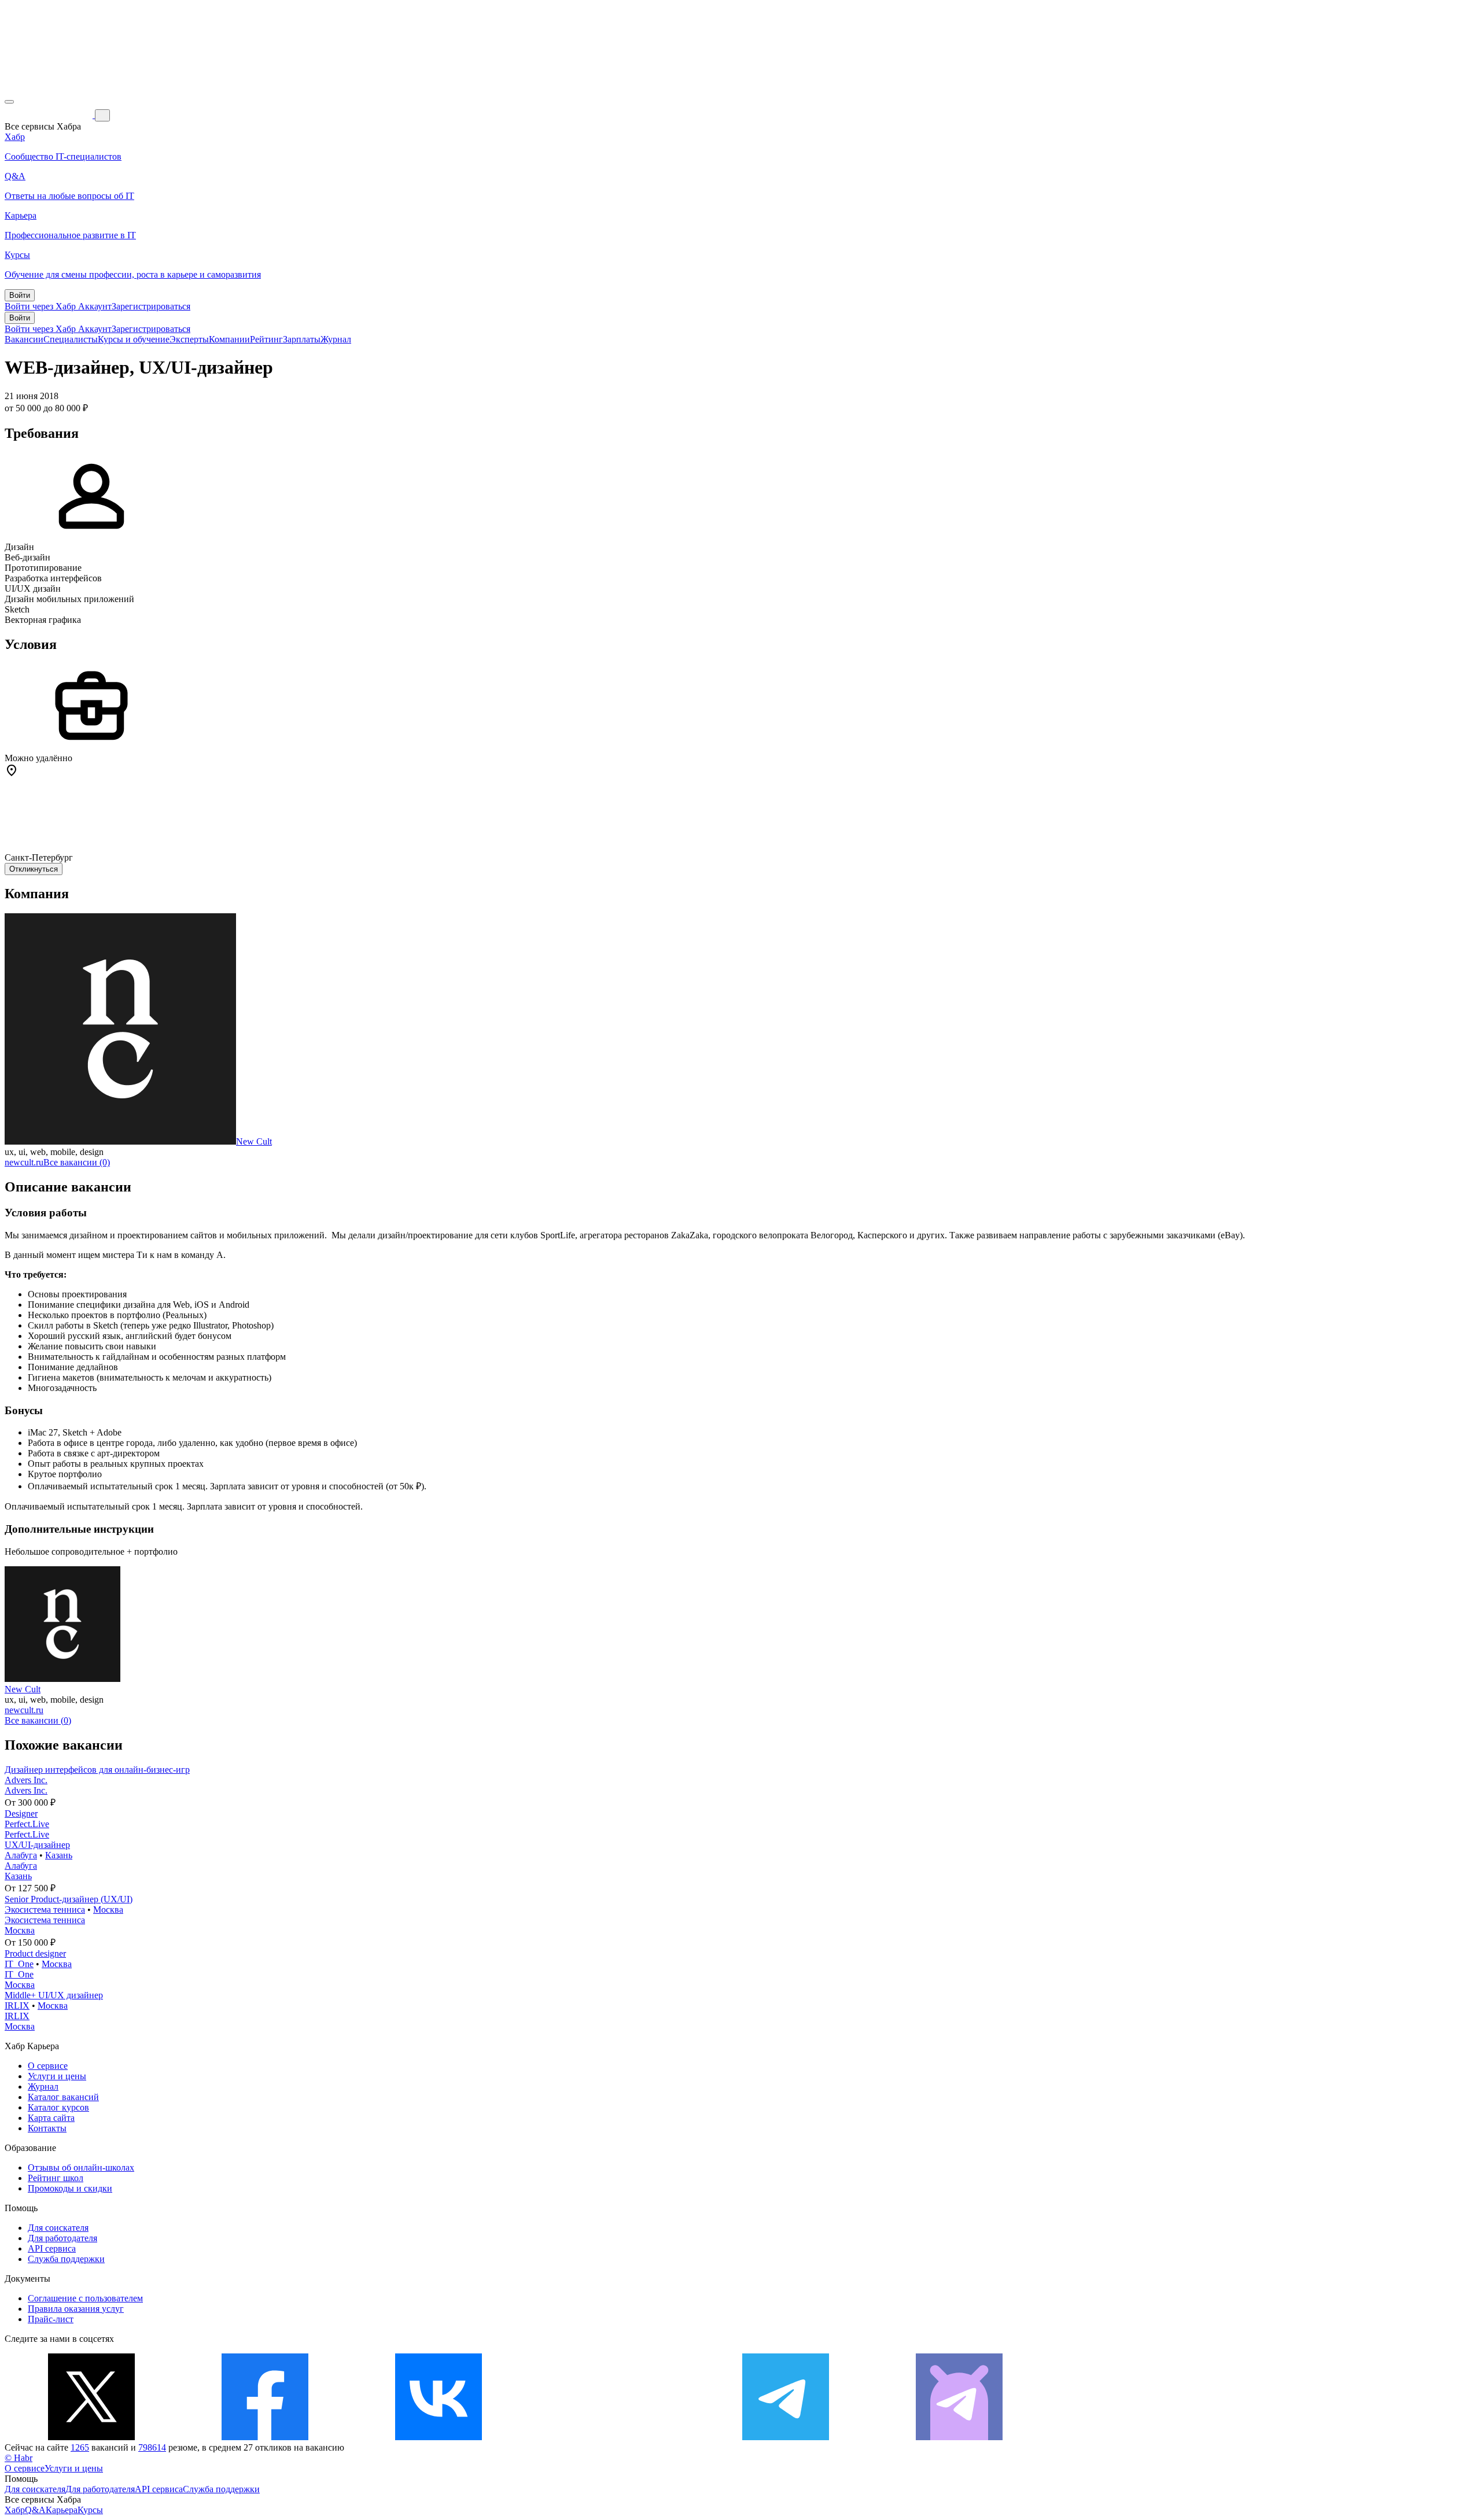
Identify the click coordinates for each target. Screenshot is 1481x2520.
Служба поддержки (66, 2259)
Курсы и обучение (134, 339)
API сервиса (52, 2248)
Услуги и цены (57, 2076)
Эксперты (189, 339)
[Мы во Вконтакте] (439, 2437)
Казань (59, 1855)
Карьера (62, 2510)
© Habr (19, 2458)
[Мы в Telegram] (786, 2437)
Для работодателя (62, 2238)
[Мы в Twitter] (91, 2437)
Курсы (90, 2510)
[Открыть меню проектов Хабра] (9, 102)
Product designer (35, 1953)
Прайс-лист (51, 2319)
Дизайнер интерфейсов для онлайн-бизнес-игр (97, 1770)
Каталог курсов (58, 2107)
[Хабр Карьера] (50, 115)
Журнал (336, 339)
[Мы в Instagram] (612, 2437)
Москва (108, 1910)
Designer (21, 1814)
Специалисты (71, 339)
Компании (229, 339)
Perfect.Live (27, 1824)
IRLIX (17, 2006)
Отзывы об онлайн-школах (81, 2167)
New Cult (254, 1141)
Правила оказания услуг (76, 2309)
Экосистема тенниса (45, 1910)
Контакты (47, 2128)
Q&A (35, 2510)
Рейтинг (266, 339)
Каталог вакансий (63, 2097)
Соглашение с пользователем (85, 2298)
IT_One (19, 1964)
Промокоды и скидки (70, 2188)
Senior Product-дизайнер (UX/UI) (69, 1899)
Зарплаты (302, 339)
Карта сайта (51, 2118)
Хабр (15, 2510)
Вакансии (24, 339)
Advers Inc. (26, 1780)
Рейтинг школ (56, 2178)
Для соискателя (58, 2228)
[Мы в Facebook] (265, 2437)
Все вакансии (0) (77, 1162)
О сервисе (48, 2066)
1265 (80, 2447)
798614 (152, 2447)
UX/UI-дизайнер (37, 1845)
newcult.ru (24, 1162)
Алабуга (21, 1855)
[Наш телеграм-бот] (959, 2437)
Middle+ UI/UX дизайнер (54, 1995)
